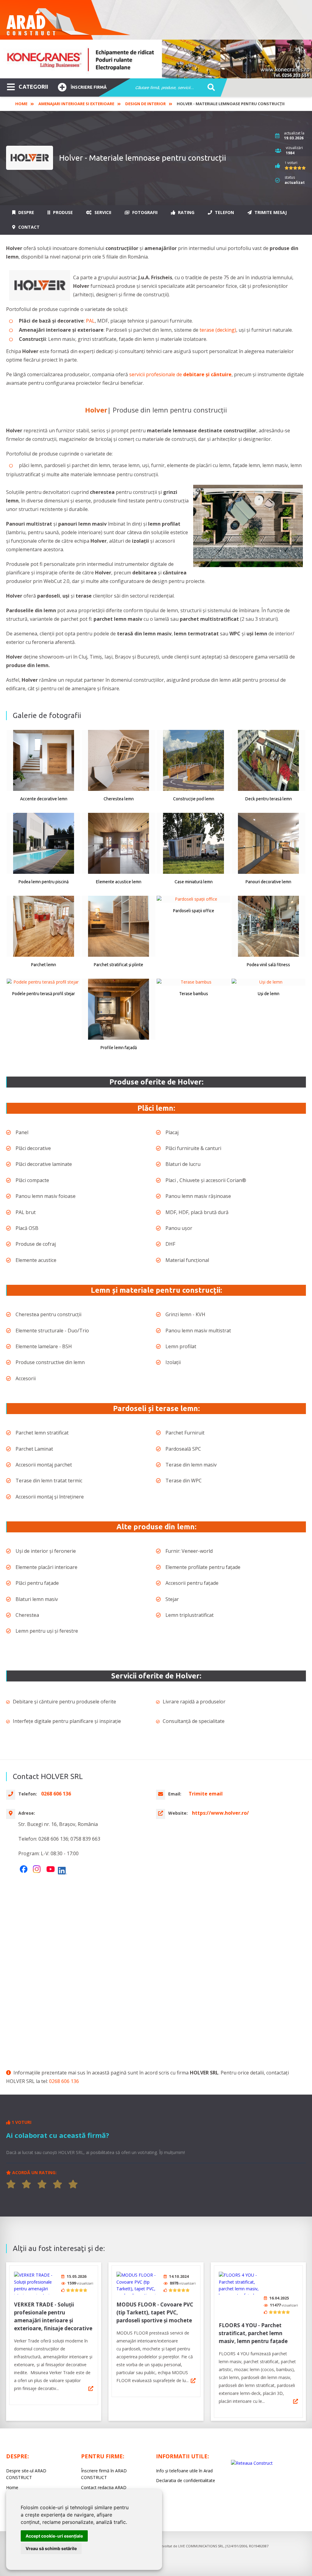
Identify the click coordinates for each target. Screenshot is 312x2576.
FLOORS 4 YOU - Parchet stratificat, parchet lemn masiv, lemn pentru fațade (253, 2333)
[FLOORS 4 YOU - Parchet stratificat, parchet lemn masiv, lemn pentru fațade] (242, 2283)
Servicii (102, 212)
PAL (90, 321)
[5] (73, 2184)
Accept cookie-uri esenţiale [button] (54, 2536)
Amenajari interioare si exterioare (76, 104)
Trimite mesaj (270, 212)
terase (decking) (218, 330)
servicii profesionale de (180, 374)
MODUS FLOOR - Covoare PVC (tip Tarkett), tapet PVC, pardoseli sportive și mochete (155, 2312)
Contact (28, 227)
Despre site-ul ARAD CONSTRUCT (26, 2474)
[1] (11, 2184)
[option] (156, 59)
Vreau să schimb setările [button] (51, 2548)
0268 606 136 (64, 2081)
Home (21, 104)
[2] (27, 2184)
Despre (26, 212)
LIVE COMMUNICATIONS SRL (201, 2546)
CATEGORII (33, 87)
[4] (58, 2184)
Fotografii (144, 212)
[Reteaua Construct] (252, 2463)
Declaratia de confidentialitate (186, 2480)
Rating (186, 212)
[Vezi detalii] (91, 2388)
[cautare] (209, 88)
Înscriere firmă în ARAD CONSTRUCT (104, 2474)
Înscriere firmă (89, 87)
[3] (42, 2184)
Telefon (224, 212)
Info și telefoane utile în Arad (184, 2471)
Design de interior (145, 104)
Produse (62, 212)
